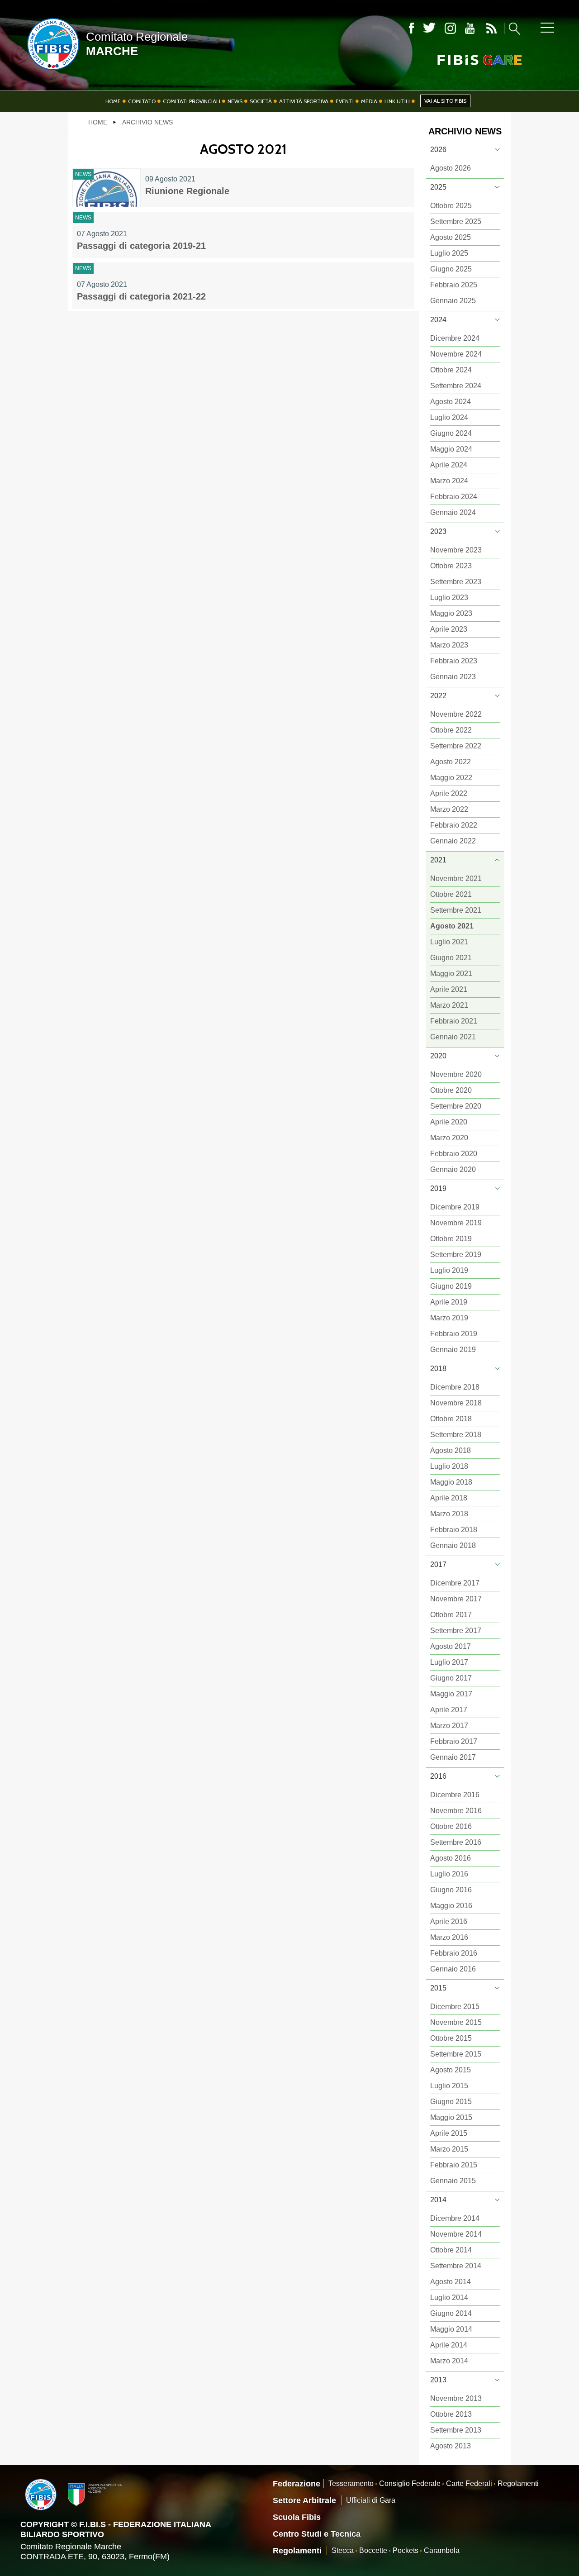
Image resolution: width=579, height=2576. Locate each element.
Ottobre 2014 (451, 2250)
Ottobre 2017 (451, 1615)
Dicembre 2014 (455, 2218)
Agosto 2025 (451, 237)
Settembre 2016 (456, 1842)
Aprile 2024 (449, 465)
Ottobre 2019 (451, 1239)
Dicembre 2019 (455, 1207)
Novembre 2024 (456, 354)
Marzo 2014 (449, 2361)
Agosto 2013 (451, 2446)
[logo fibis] (51, 72)
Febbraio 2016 (454, 1953)
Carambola (442, 2550)
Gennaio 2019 (453, 1350)
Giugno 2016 (451, 1890)
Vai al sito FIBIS (445, 101)
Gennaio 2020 (453, 1169)
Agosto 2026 (451, 168)
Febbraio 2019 (454, 1334)
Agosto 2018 (451, 1450)
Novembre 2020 (456, 1074)
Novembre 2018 (456, 1403)
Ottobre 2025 (451, 206)
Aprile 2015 (449, 2133)
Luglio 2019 (449, 1270)
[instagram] (450, 28)
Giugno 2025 (451, 269)
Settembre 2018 (456, 1435)
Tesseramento (351, 2483)
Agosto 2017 (451, 1646)
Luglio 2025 (449, 253)
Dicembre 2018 (455, 1387)
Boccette (373, 2550)
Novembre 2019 (456, 1223)
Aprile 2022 (449, 793)
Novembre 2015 (456, 2022)
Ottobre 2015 (451, 2038)
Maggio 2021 (451, 974)
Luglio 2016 (449, 1874)
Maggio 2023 (451, 613)
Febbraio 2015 (454, 2165)
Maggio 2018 (451, 1482)
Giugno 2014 (451, 2313)
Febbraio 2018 (454, 1530)
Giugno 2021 (451, 958)
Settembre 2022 (456, 746)
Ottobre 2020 (451, 1090)
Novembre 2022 (456, 714)
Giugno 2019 (451, 1286)
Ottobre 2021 (451, 894)
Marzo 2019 (449, 1318)
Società (261, 101)
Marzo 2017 (449, 1726)
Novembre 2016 (456, 1811)
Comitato (142, 101)
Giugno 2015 (451, 2102)
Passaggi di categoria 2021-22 (141, 296)
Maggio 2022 (451, 778)
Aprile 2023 (449, 629)
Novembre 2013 (456, 2398)
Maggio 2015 (451, 2117)
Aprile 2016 (449, 1921)
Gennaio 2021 (453, 1037)
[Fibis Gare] (465, 60)
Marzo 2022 (449, 809)
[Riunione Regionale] (107, 188)
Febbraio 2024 (454, 497)
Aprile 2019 (449, 1302)
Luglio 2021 (449, 942)
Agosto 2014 (451, 2282)
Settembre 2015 (456, 2054)
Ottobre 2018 (451, 1419)
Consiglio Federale (410, 2483)
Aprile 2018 (449, 1498)
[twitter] (429, 28)
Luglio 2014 (449, 2297)
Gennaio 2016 (453, 1969)
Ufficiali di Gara (371, 2500)
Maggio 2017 (451, 1694)
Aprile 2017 (449, 1710)
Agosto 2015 (451, 2070)
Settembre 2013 (456, 2430)
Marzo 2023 (449, 645)
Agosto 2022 (451, 762)
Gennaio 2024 (453, 512)
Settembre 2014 (456, 2266)
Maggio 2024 (451, 449)
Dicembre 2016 (455, 1795)
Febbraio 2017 (454, 1741)
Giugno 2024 (451, 433)
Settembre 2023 (456, 582)
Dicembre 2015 (455, 2007)
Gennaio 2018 (453, 1545)
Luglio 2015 (449, 2086)
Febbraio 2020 (454, 1154)
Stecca (343, 2550)
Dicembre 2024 (455, 338)
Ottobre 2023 (451, 566)
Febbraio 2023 (454, 661)
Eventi (345, 101)
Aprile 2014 (449, 2345)
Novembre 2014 (456, 2234)
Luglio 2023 (449, 598)
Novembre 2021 (456, 879)
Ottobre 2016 (451, 1826)
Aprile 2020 (449, 1122)
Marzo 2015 (449, 2149)
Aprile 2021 (449, 989)
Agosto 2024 (451, 402)
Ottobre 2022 (451, 730)
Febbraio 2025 (454, 285)
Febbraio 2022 (454, 825)
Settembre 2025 (456, 221)
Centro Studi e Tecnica (317, 2534)
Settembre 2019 (456, 1255)
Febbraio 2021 (454, 1021)
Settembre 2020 (456, 1106)
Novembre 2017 (456, 1599)
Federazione (297, 2484)
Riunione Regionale (187, 191)
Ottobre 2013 (451, 2414)
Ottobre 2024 (451, 370)
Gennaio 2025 (453, 301)
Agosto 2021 (452, 926)
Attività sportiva (304, 101)
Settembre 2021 (456, 910)
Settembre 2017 (456, 1631)
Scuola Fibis (297, 2517)
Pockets (406, 2550)
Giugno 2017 (451, 1678)
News (235, 101)
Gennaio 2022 (453, 841)
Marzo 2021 (449, 1005)
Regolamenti (518, 2483)
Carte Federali (469, 2483)
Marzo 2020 (449, 1138)
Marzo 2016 (449, 1937)
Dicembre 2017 (455, 1583)
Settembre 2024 (456, 386)
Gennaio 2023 (453, 677)
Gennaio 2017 (453, 1757)
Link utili (397, 101)
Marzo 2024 (449, 481)
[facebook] (411, 28)
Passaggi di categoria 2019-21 (141, 246)
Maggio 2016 (451, 1906)
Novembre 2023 (456, 550)
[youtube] (470, 28)
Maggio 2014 (451, 2329)
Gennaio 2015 (453, 2181)
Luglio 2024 (449, 417)
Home (113, 101)
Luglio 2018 (449, 1466)
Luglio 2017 (449, 1662)
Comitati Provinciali (192, 101)
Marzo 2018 (449, 1514)
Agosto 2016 (451, 1858)
